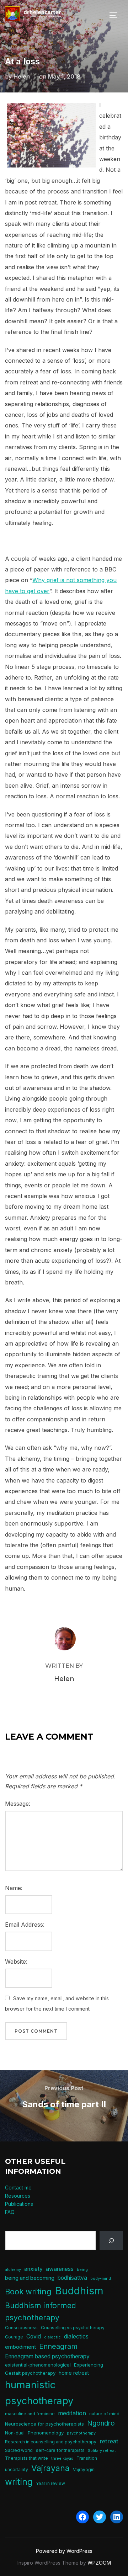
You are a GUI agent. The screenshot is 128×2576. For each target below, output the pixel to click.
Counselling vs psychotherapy (73, 2328)
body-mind (101, 2279)
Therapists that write (26, 2458)
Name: (14, 1888)
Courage (14, 2337)
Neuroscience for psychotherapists (44, 2424)
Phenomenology (46, 2433)
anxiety (33, 2269)
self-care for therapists (60, 2450)
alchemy (13, 2270)
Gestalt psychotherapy (30, 2373)
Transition (87, 2458)
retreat (109, 2441)
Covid (34, 2337)
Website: (16, 1962)
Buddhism (79, 2291)
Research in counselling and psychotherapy (51, 2442)
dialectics (76, 2336)
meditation (72, 2413)
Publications (19, 2204)
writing (19, 2482)
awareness (60, 2269)
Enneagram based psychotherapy (47, 2356)
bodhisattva (72, 2278)
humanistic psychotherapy (39, 2393)
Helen (22, 76)
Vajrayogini (84, 2469)
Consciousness (21, 2328)
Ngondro (101, 2423)
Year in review (50, 2483)
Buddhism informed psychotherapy (41, 2311)
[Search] (111, 2240)
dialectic (52, 2337)
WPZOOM (99, 2563)
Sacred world (19, 2450)
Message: (18, 1804)
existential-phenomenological (38, 2365)
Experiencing (89, 2365)
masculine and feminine (30, 2414)
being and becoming (30, 2278)
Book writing (28, 2292)
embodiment (20, 2347)
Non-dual (15, 2433)
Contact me (18, 2188)
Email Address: (25, 1925)
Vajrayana (50, 2468)
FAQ (10, 2212)
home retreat (74, 2373)
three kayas (62, 2458)
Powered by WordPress (64, 2551)
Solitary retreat (102, 2451)
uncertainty (17, 2469)
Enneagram (58, 2346)
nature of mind (104, 2414)
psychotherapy (81, 2433)
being (82, 2270)
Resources (18, 2196)
